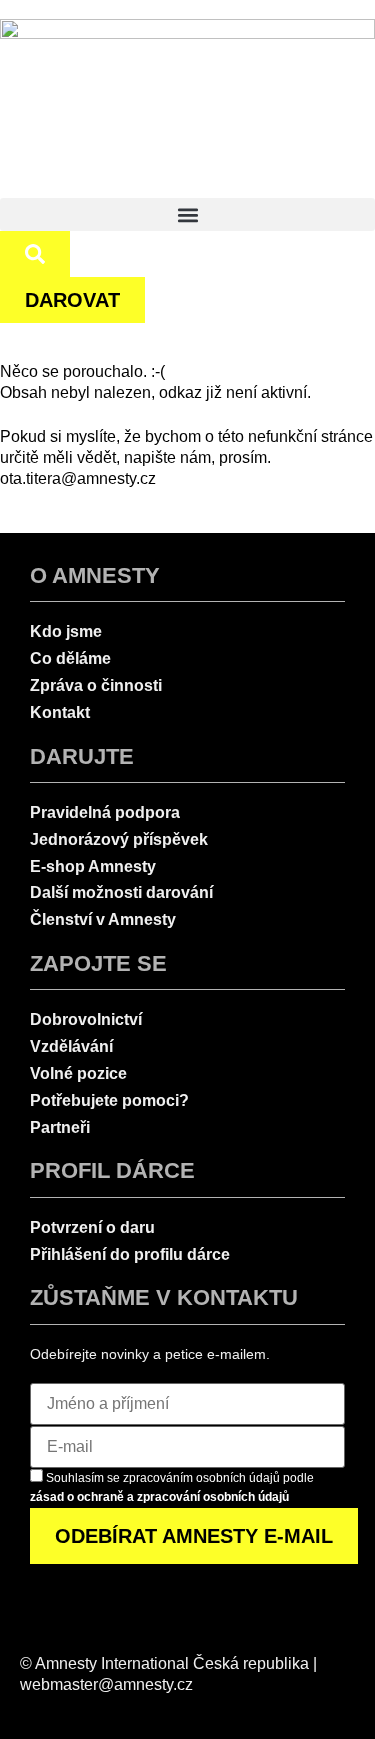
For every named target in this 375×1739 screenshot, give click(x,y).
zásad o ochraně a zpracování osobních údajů (159, 1497)
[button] (187, 214)
